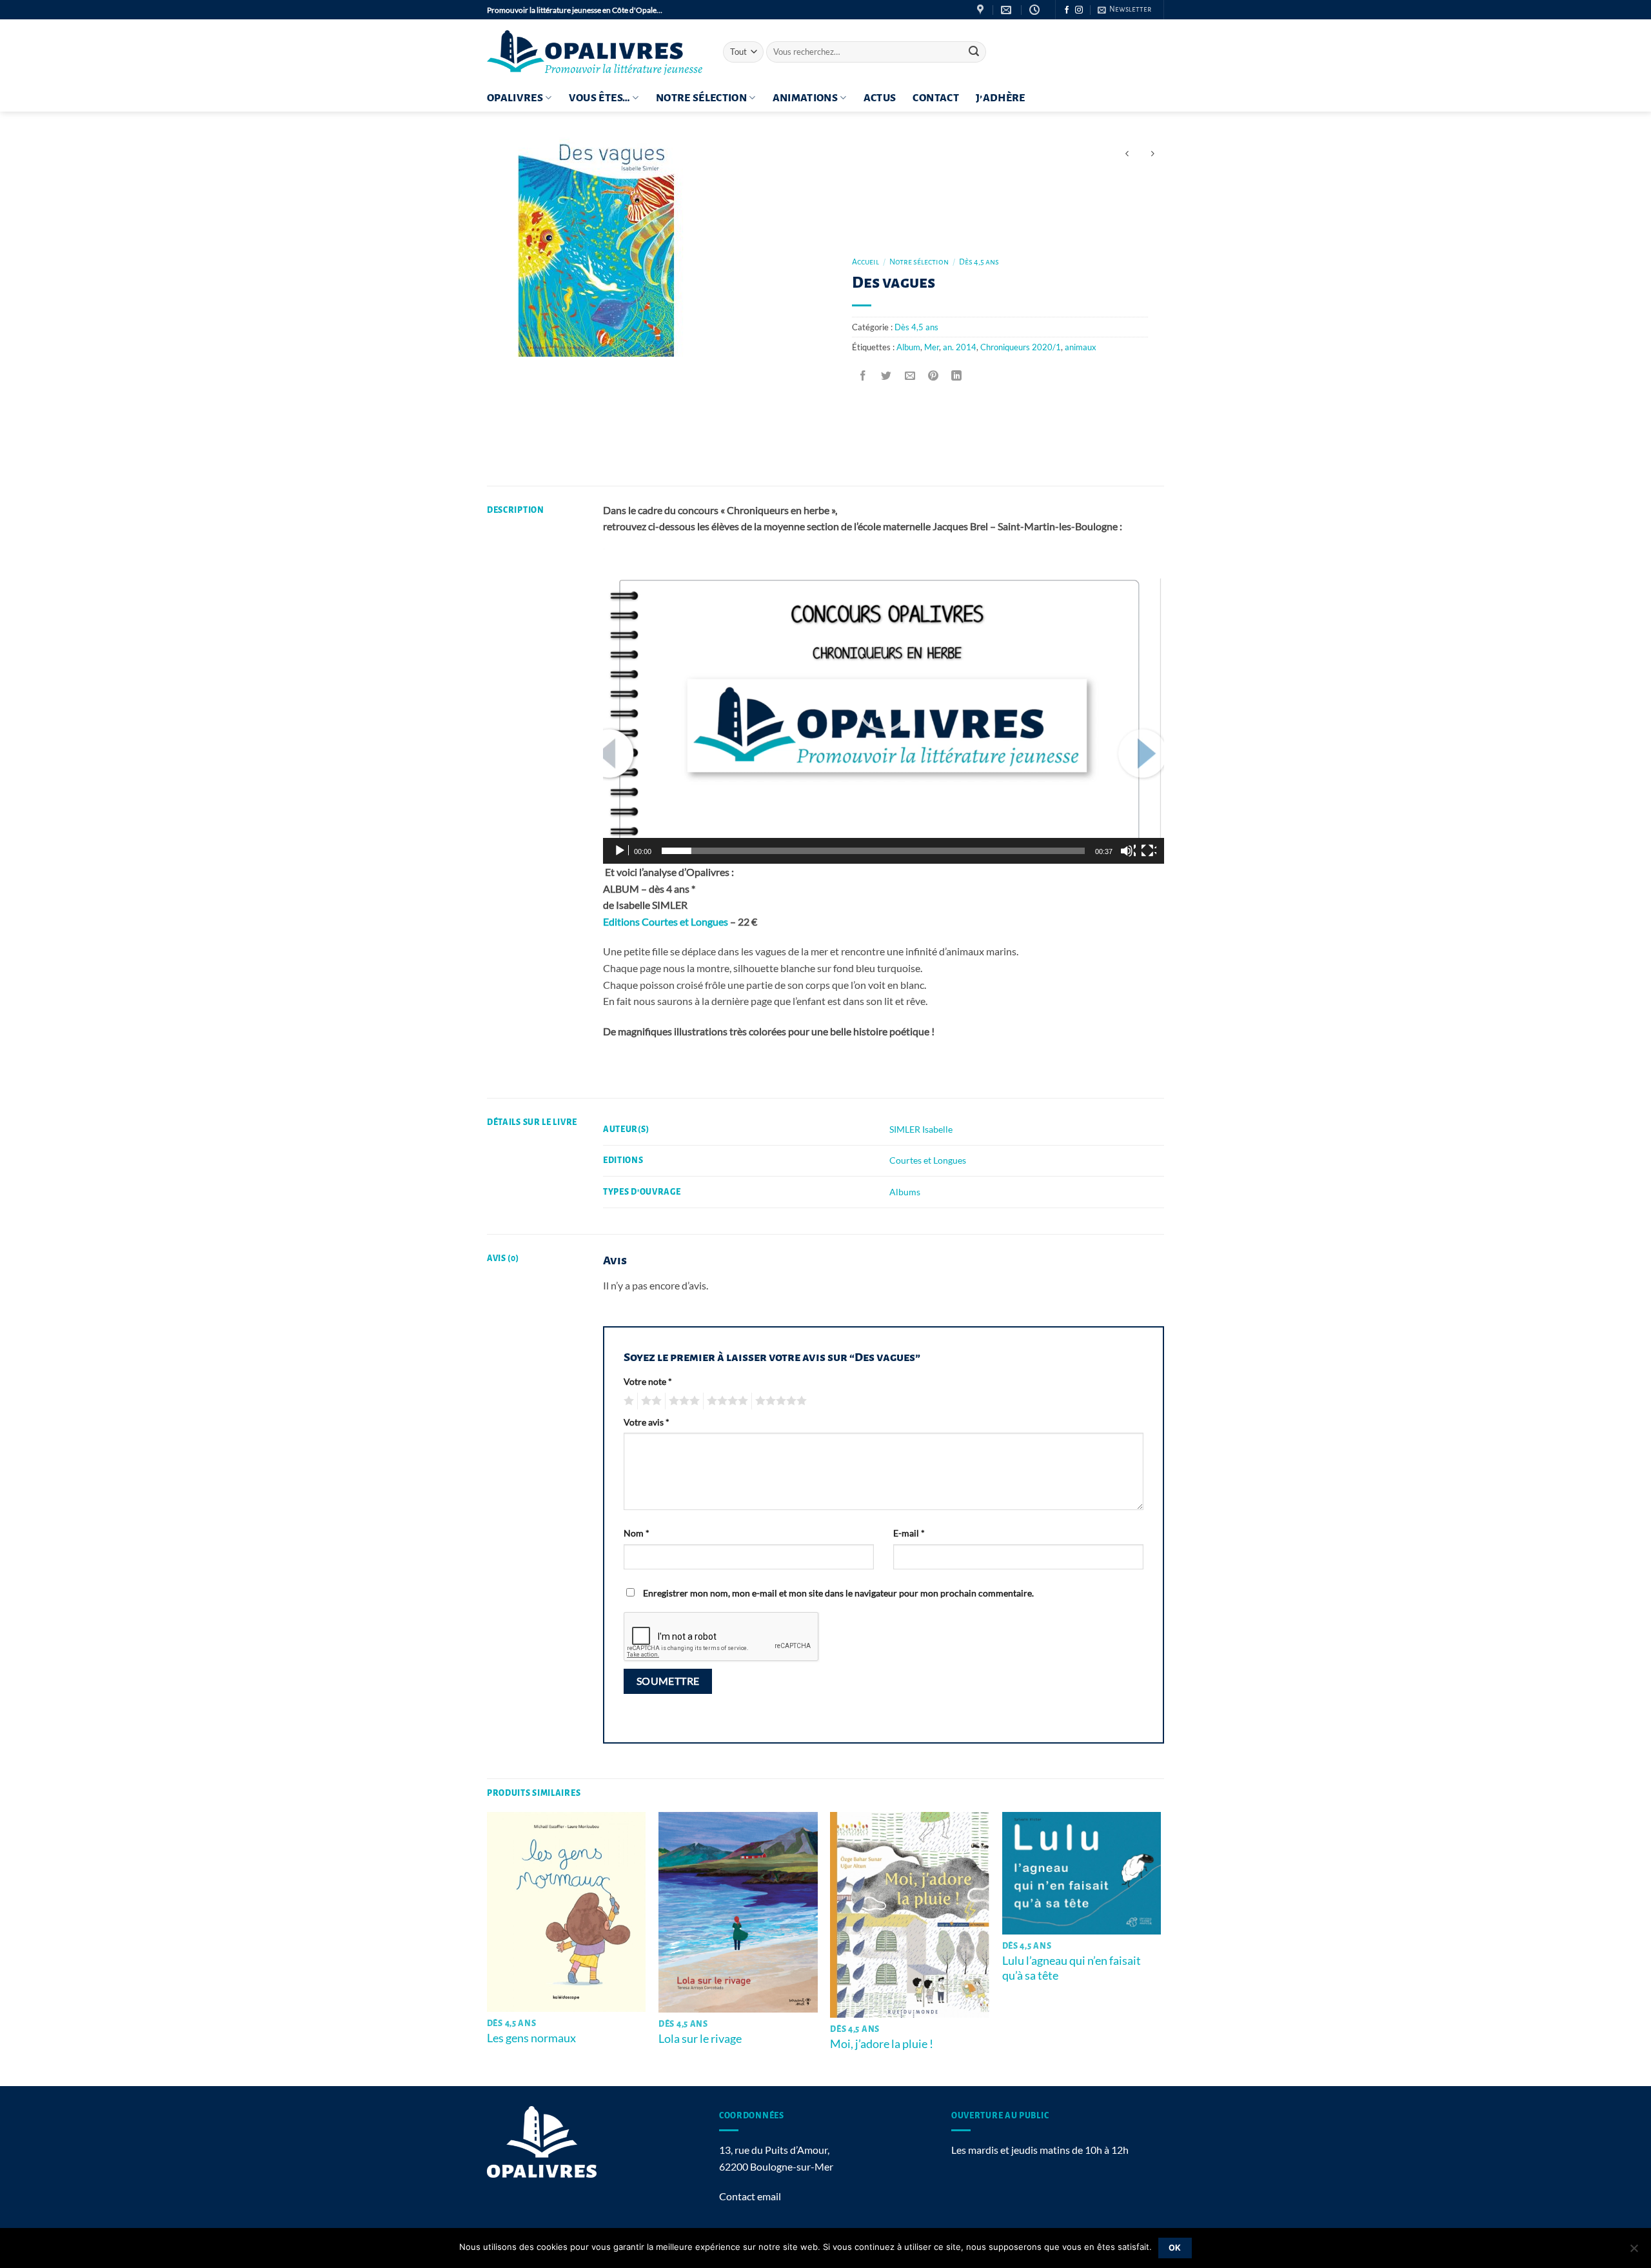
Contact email (750, 2196)
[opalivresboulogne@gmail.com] (1008, 10)
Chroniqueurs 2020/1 (1021, 347)
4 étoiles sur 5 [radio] (726, 1401)
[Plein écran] (1149, 851)
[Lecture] (621, 851)
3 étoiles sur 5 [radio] (682, 1401)
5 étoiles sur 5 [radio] (779, 1401)
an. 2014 (960, 347)
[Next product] (1127, 154)
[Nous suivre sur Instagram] (1079, 10)
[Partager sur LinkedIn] (957, 376)
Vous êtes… (600, 98)
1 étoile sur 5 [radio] (627, 1401)
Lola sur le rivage (700, 2038)
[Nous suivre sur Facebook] (1067, 10)
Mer (932, 347)
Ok (1175, 2248)
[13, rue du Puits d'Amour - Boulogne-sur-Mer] (982, 10)
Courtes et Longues (928, 1160)
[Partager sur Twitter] (886, 376)
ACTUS (880, 98)
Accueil (865, 262)
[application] (884, 706)
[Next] (1160, 1948)
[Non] (1634, 2252)
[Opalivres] (595, 52)
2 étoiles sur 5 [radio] (649, 1401)
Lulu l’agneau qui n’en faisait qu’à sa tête (1072, 1968)
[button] (1124, 10)
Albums (905, 1192)
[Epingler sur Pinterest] (933, 376)
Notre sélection (701, 98)
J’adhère (1001, 98)
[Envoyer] (974, 52)
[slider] (873, 851)
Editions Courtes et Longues (666, 921)
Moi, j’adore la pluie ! (882, 2044)
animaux (1081, 347)
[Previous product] (1152, 154)
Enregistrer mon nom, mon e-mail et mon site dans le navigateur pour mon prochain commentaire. (838, 1593)
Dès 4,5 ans (979, 262)
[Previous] (488, 1948)
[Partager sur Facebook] (863, 376)
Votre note (648, 1381)
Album (908, 347)
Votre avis (647, 1422)
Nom (637, 1533)
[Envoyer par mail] (910, 376)
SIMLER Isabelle (921, 1129)
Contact (935, 98)
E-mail (909, 1533)
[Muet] (1128, 851)
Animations (806, 98)
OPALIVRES (515, 98)
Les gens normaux (531, 2038)
